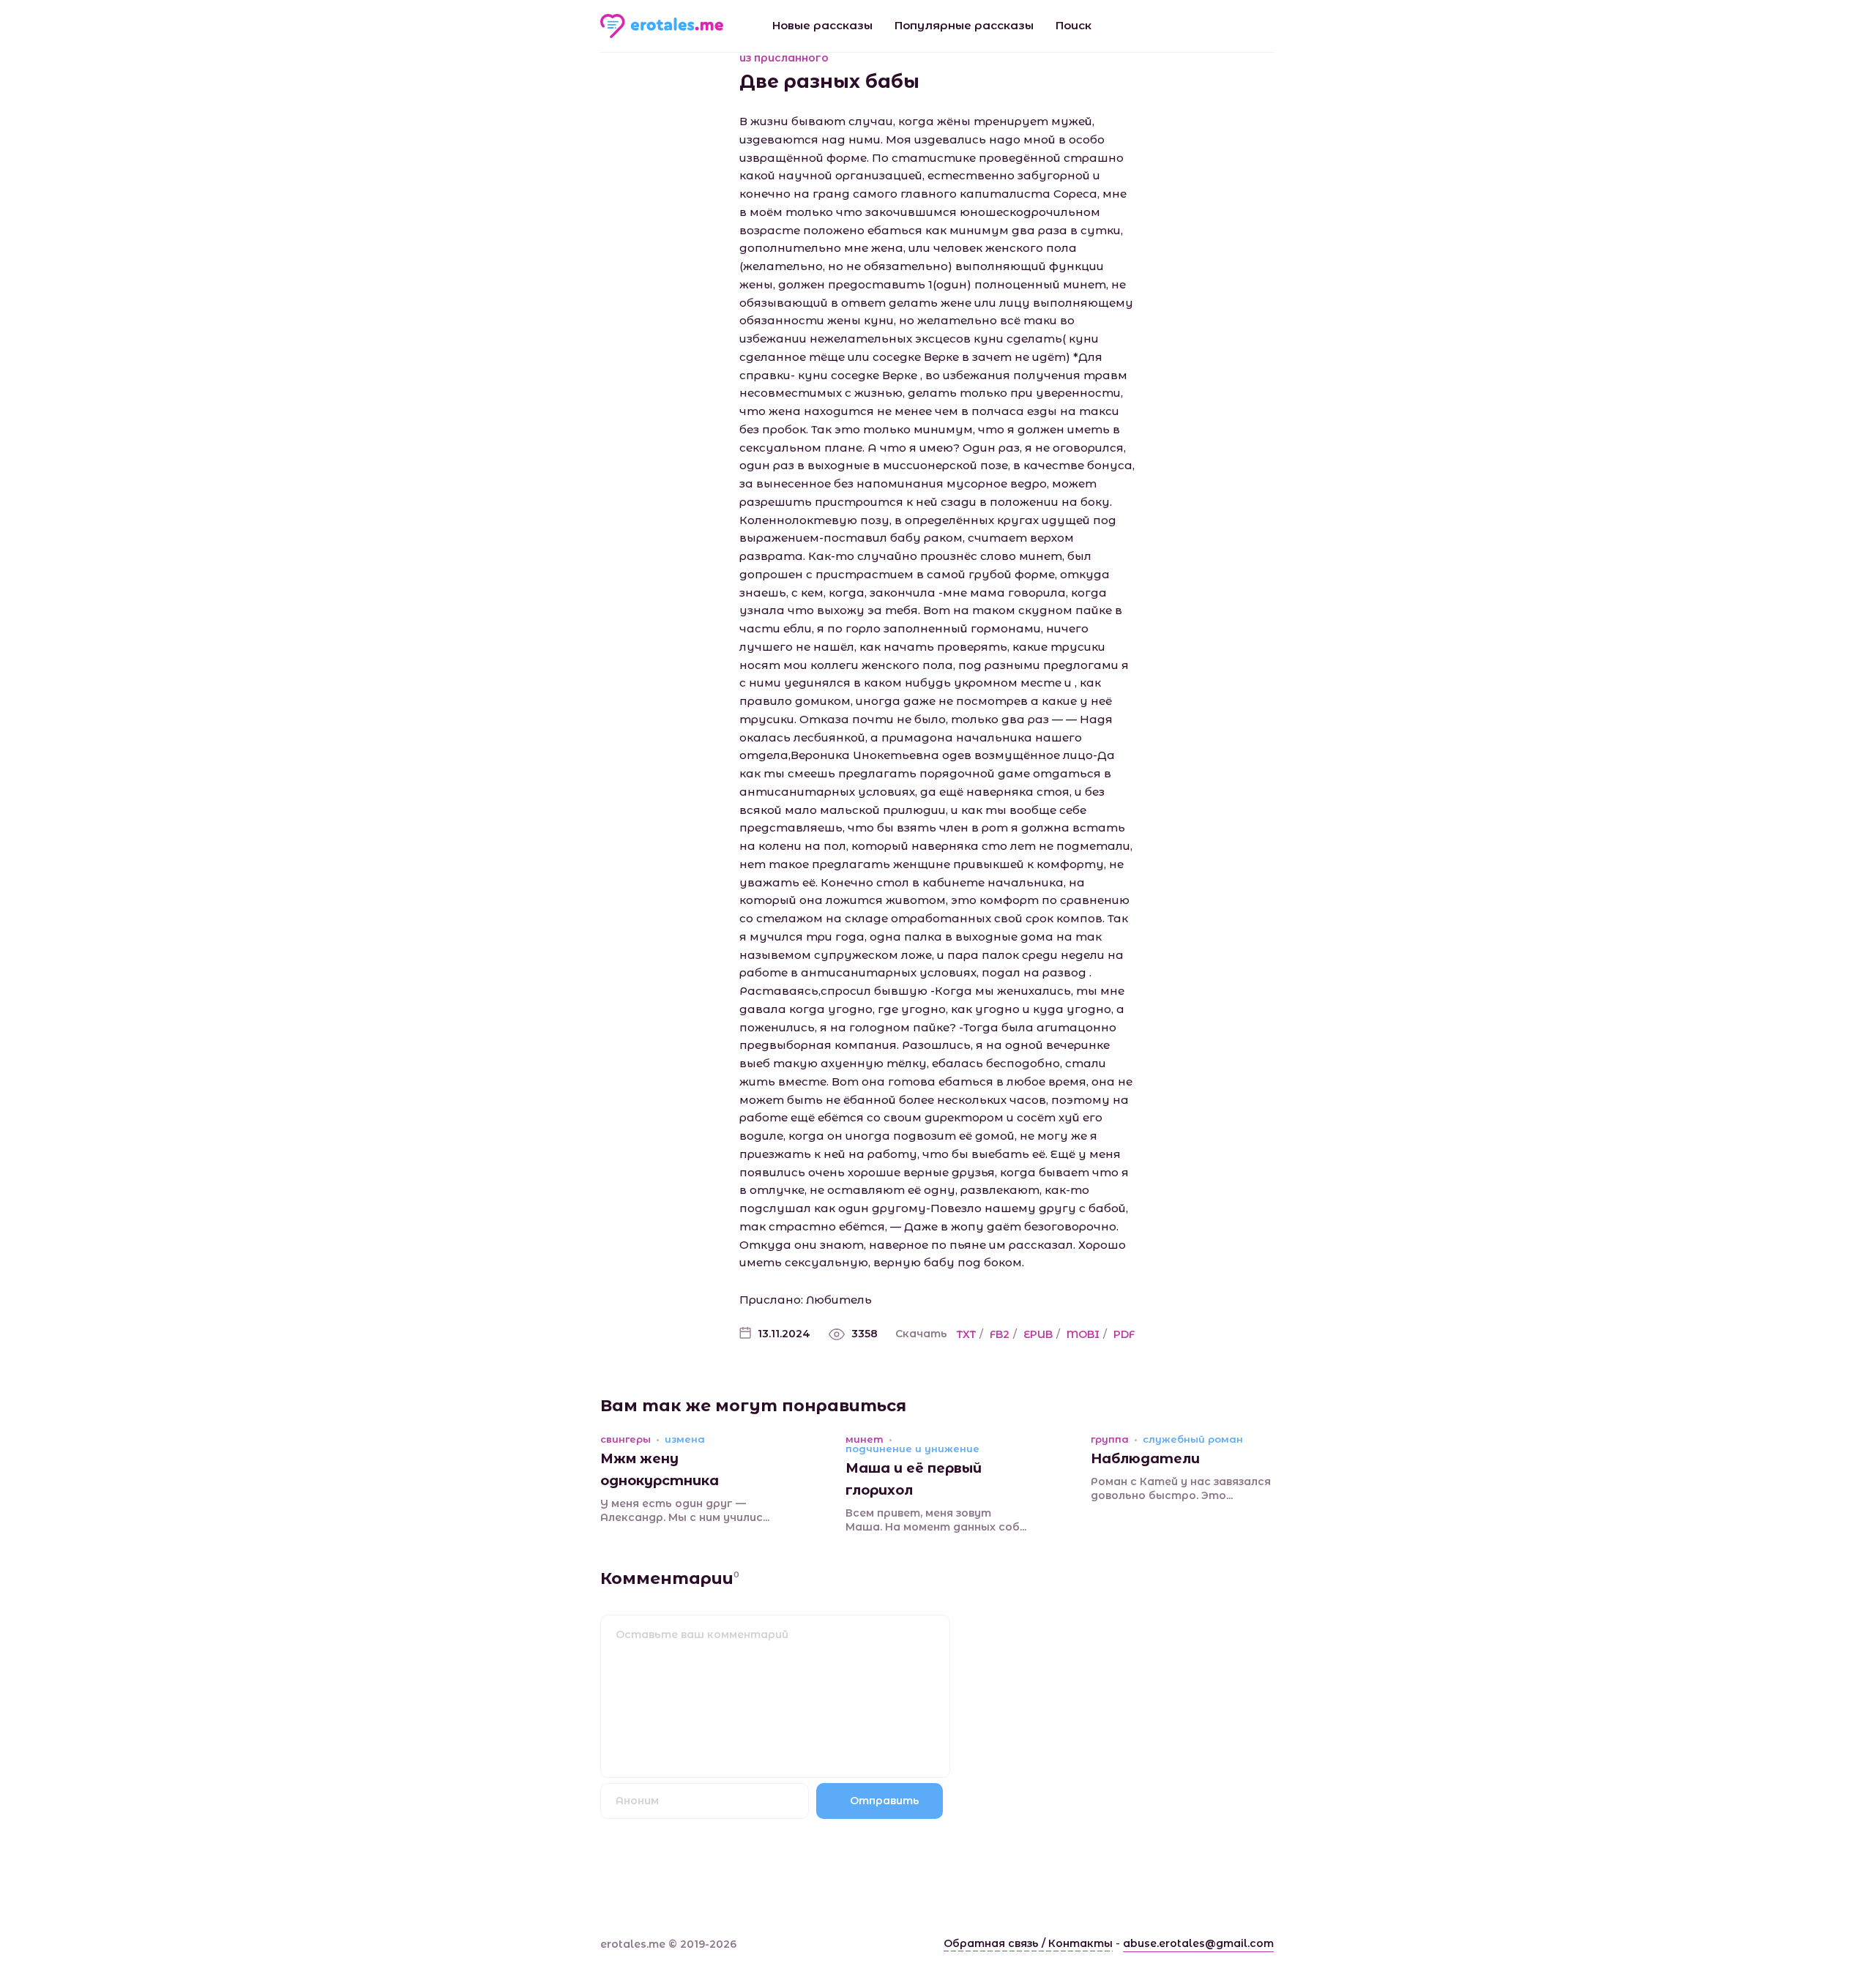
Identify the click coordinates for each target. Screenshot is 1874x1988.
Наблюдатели (1145, 1459)
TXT (966, 1334)
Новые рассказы (822, 25)
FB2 (1000, 1334)
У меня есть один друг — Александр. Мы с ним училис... (685, 1511)
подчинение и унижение (912, 1449)
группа (1110, 1439)
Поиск (1074, 25)
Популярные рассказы (964, 25)
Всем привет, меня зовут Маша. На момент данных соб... (936, 1520)
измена (685, 1439)
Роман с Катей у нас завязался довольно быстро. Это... (1181, 1489)
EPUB (1038, 1334)
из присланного (784, 58)
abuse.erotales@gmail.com (1198, 1943)
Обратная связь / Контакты (1028, 1943)
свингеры (626, 1439)
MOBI (1083, 1334)
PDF (1124, 1334)
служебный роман (1193, 1439)
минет (865, 1439)
